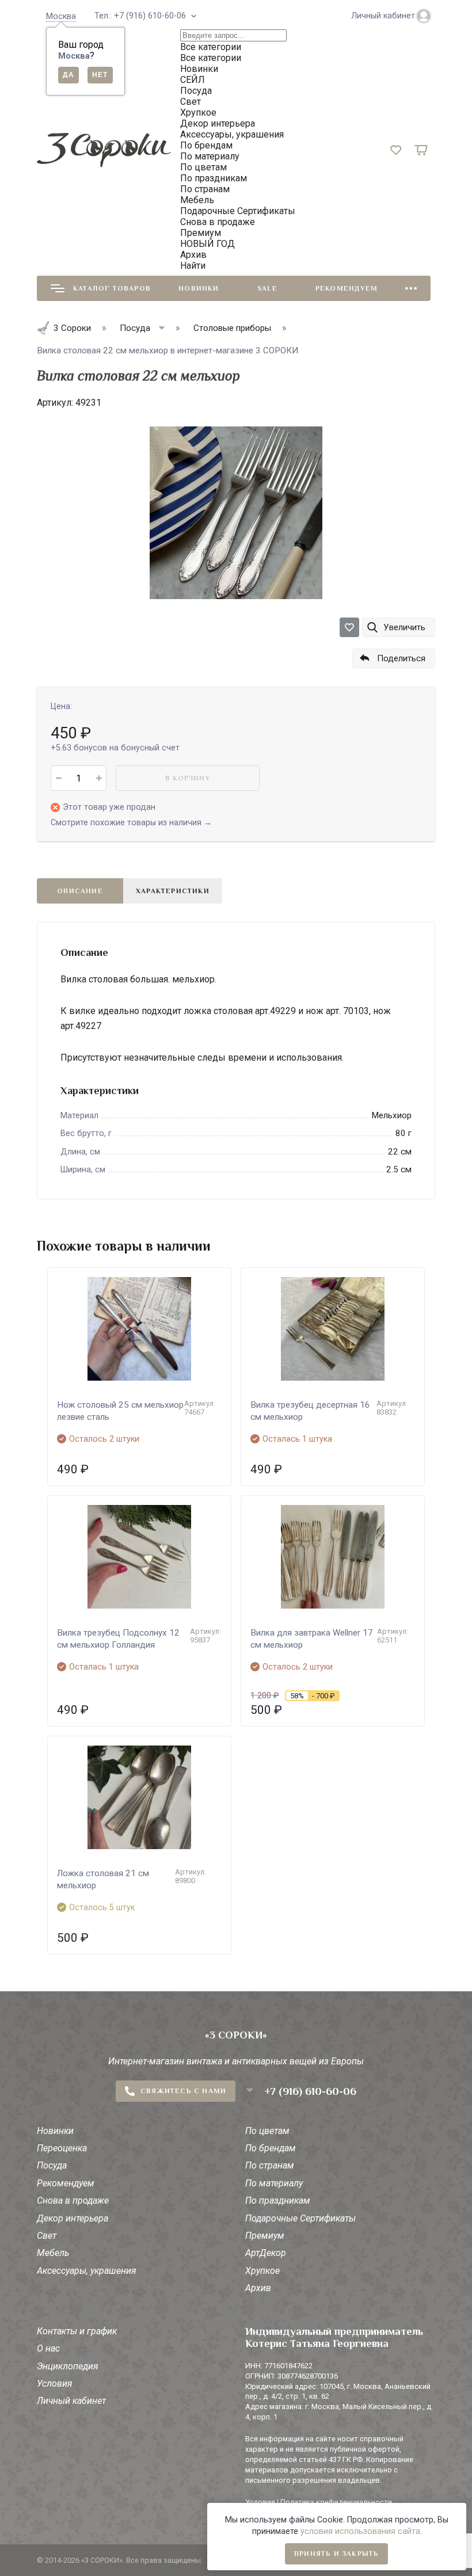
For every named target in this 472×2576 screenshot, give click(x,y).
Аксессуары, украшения (87, 2271)
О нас (48, 2348)
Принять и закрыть (336, 2554)
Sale (267, 288)
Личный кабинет (71, 2401)
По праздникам (278, 2200)
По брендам (271, 2148)
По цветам (267, 2131)
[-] (58, 778)
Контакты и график (77, 2331)
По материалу (274, 2183)
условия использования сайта (360, 2531)
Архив (258, 2288)
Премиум (265, 2236)
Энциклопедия (68, 2366)
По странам (270, 2165)
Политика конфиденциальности (336, 2502)
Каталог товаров (112, 288)
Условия (55, 2383)
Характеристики (173, 891)
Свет (47, 2236)
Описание (80, 891)
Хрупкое (262, 2271)
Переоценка (62, 2148)
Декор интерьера (73, 2218)
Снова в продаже (73, 2200)
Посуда (52, 2165)
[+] (99, 778)
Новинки (199, 288)
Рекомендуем (347, 288)
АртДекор (266, 2253)
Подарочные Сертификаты (300, 2218)
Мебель (53, 2253)
